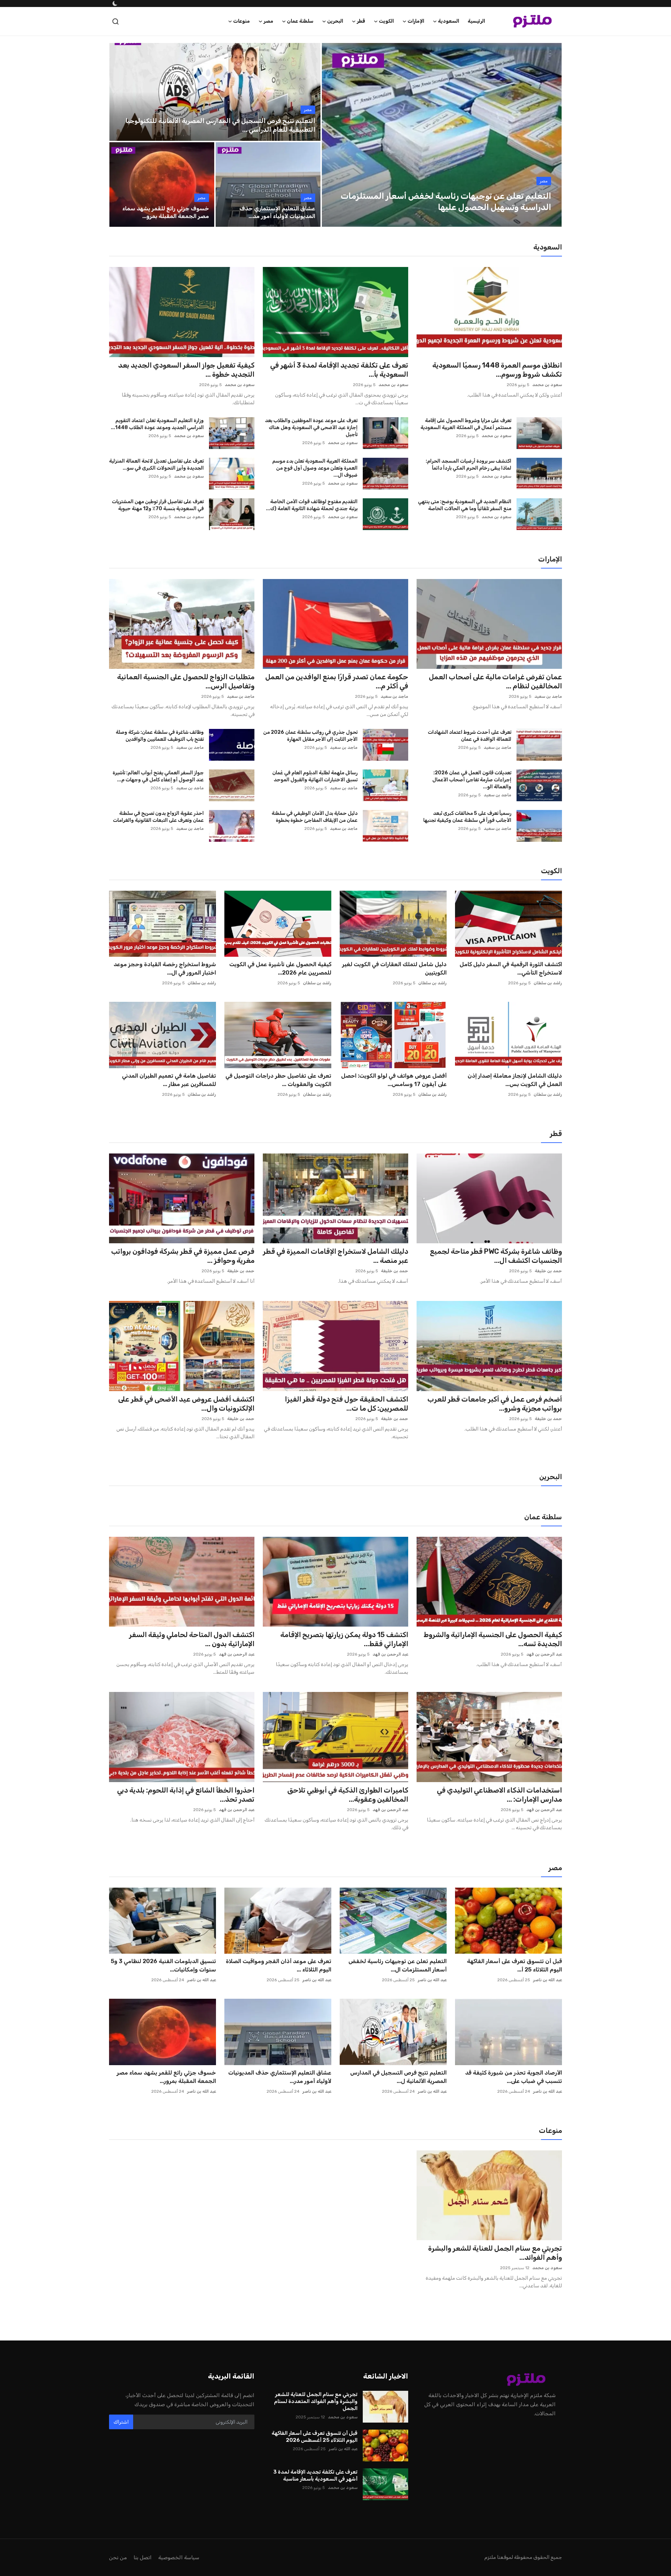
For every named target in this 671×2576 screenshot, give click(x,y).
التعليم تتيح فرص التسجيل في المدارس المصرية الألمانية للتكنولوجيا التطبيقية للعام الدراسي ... (220, 125)
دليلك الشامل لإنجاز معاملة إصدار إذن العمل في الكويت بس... (515, 1080)
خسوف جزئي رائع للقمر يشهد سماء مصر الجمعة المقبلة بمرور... (166, 2077)
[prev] (333, 135)
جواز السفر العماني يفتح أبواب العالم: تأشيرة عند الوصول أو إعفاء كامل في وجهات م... (158, 776)
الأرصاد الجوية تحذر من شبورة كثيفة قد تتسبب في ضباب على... (514, 2077)
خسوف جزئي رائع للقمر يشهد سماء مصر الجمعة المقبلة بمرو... (166, 212)
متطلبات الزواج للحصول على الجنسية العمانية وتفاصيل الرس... (186, 681)
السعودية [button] (449, 21)
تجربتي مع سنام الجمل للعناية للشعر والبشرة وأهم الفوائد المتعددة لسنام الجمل (316, 2401)
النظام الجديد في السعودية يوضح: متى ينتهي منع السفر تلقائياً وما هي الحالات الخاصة (465, 505)
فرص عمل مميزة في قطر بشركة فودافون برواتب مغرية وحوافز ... (183, 1256)
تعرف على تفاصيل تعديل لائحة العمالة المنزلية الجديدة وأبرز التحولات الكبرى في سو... (156, 465)
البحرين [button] (335, 21)
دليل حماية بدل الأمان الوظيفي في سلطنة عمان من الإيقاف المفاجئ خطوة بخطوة (315, 817)
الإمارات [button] (416, 21)
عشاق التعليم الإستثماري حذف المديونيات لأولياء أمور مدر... (280, 2077)
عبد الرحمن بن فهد (544, 1654)
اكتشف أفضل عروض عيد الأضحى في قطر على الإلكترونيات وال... (186, 1404)
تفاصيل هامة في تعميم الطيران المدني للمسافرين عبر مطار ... (169, 1080)
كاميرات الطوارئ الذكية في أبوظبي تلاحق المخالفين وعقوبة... (348, 1795)
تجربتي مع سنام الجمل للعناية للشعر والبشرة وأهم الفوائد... (495, 2253)
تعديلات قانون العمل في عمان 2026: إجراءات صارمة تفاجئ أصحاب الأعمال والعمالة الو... (472, 780)
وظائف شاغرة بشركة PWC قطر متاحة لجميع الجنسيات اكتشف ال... (496, 1256)
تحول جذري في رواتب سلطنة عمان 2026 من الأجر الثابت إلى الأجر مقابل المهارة (310, 736)
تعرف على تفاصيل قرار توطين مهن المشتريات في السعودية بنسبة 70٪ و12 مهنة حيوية (158, 505)
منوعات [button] (241, 21)
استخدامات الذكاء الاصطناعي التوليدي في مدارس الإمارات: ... (499, 1795)
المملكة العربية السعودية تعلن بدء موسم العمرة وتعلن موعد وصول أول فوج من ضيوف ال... (315, 468)
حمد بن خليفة (548, 1271)
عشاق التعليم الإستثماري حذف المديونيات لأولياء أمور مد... (277, 212)
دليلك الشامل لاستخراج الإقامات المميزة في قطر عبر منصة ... (335, 1256)
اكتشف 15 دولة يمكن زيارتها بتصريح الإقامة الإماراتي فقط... (344, 1639)
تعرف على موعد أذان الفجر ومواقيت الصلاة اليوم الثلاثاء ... (279, 1965)
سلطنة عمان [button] (300, 21)
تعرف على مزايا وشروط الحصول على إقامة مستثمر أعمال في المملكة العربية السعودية (466, 424)
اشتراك (121, 2422)
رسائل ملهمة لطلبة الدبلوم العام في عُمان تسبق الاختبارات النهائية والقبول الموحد (315, 776)
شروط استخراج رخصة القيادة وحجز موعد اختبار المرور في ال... (165, 968)
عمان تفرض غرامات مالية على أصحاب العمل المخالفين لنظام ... (495, 681)
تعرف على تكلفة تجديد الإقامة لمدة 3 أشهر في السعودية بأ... (339, 370)
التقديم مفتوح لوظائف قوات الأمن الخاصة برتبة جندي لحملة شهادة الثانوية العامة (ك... (312, 505)
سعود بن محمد (547, 385)
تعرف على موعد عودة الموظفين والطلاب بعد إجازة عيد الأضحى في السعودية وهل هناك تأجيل (311, 428)
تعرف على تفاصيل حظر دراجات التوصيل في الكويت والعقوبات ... (278, 1080)
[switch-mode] (114, 3)
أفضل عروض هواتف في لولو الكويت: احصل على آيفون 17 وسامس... (394, 1080)
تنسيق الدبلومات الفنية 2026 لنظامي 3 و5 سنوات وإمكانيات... (163, 1965)
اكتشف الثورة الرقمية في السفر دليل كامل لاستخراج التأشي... (511, 968)
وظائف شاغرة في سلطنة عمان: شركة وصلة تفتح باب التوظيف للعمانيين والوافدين (160, 736)
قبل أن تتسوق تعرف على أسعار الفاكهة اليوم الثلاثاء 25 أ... (514, 1965)
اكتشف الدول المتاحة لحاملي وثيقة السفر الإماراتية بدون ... (192, 1639)
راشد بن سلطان (548, 983)
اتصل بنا (143, 2557)
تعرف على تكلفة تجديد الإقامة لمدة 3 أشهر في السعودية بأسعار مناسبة (315, 2475)
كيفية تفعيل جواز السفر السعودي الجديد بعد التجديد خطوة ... (186, 370)
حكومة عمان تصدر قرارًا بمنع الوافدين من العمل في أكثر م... (337, 681)
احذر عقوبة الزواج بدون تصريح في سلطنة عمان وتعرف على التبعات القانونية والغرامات (158, 817)
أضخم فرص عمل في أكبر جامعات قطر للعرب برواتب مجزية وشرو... (495, 1404)
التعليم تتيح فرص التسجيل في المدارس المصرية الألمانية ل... (398, 2077)
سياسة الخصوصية (179, 2557)
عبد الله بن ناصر (547, 1980)
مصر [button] (268, 21)
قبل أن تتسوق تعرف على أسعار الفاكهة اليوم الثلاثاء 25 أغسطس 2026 (315, 2437)
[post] (442, 135)
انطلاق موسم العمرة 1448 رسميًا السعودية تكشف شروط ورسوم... (497, 370)
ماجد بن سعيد (548, 696)
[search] (116, 21)
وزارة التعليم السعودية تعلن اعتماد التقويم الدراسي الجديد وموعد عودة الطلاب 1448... (157, 424)
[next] (550, 135)
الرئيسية (476, 21)
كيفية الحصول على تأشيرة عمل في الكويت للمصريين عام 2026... (280, 968)
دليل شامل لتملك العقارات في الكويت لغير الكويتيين (394, 968)
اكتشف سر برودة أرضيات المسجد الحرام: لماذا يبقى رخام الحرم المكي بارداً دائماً (468, 465)
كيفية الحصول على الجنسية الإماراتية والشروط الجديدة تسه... (493, 1639)
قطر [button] (361, 21)
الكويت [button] (386, 21)
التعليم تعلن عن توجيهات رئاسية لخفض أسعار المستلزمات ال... (398, 1965)
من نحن (118, 2557)
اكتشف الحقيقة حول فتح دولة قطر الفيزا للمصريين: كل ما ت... (347, 1404)
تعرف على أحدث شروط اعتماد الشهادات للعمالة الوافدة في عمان (470, 736)
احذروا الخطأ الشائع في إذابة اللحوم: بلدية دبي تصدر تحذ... (186, 1795)
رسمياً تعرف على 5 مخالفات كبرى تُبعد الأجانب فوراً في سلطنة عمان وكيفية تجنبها (467, 817)
